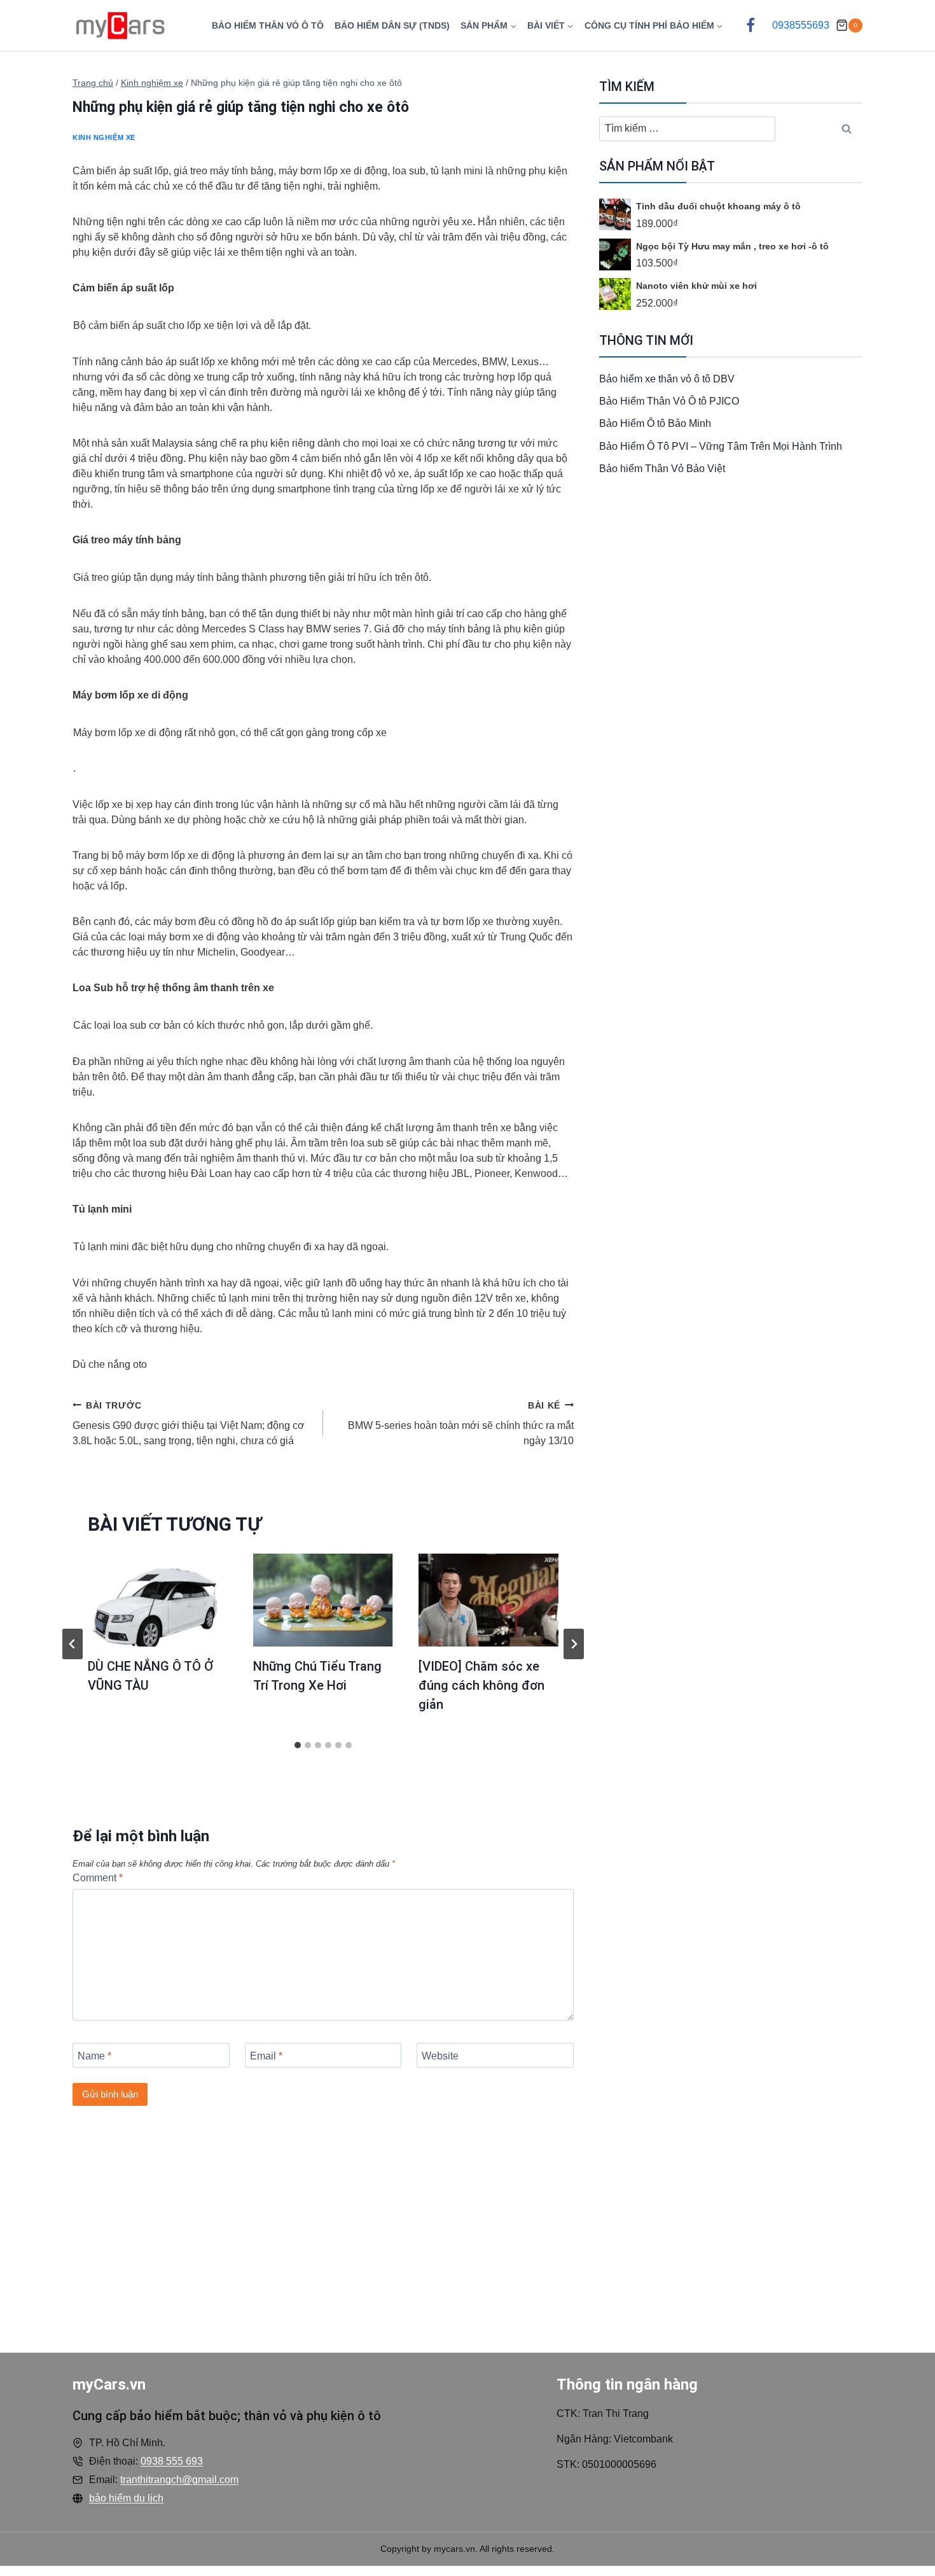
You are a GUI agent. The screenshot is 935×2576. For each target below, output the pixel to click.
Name (94, 2055)
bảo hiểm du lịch (126, 2498)
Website (440, 2055)
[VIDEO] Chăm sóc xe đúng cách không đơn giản (481, 1685)
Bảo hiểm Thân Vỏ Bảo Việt (662, 469)
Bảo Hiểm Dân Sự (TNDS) (392, 25)
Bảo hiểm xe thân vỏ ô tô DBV (667, 379)
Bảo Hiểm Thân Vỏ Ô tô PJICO (669, 401)
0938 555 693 (172, 2461)
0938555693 (801, 25)
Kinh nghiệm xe (104, 137)
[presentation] (158, 1600)
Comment (98, 1878)
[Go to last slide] (73, 1644)
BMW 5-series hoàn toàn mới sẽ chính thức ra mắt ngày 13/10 (461, 1423)
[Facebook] (751, 25)
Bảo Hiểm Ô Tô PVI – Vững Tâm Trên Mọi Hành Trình (721, 446)
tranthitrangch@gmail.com (179, 2480)
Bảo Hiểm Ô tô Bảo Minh (655, 423)
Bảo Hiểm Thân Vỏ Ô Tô (268, 25)
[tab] (298, 1745)
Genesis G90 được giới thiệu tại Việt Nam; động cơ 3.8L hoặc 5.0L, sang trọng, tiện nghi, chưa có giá (189, 1423)
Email (266, 2055)
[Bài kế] (574, 1644)
